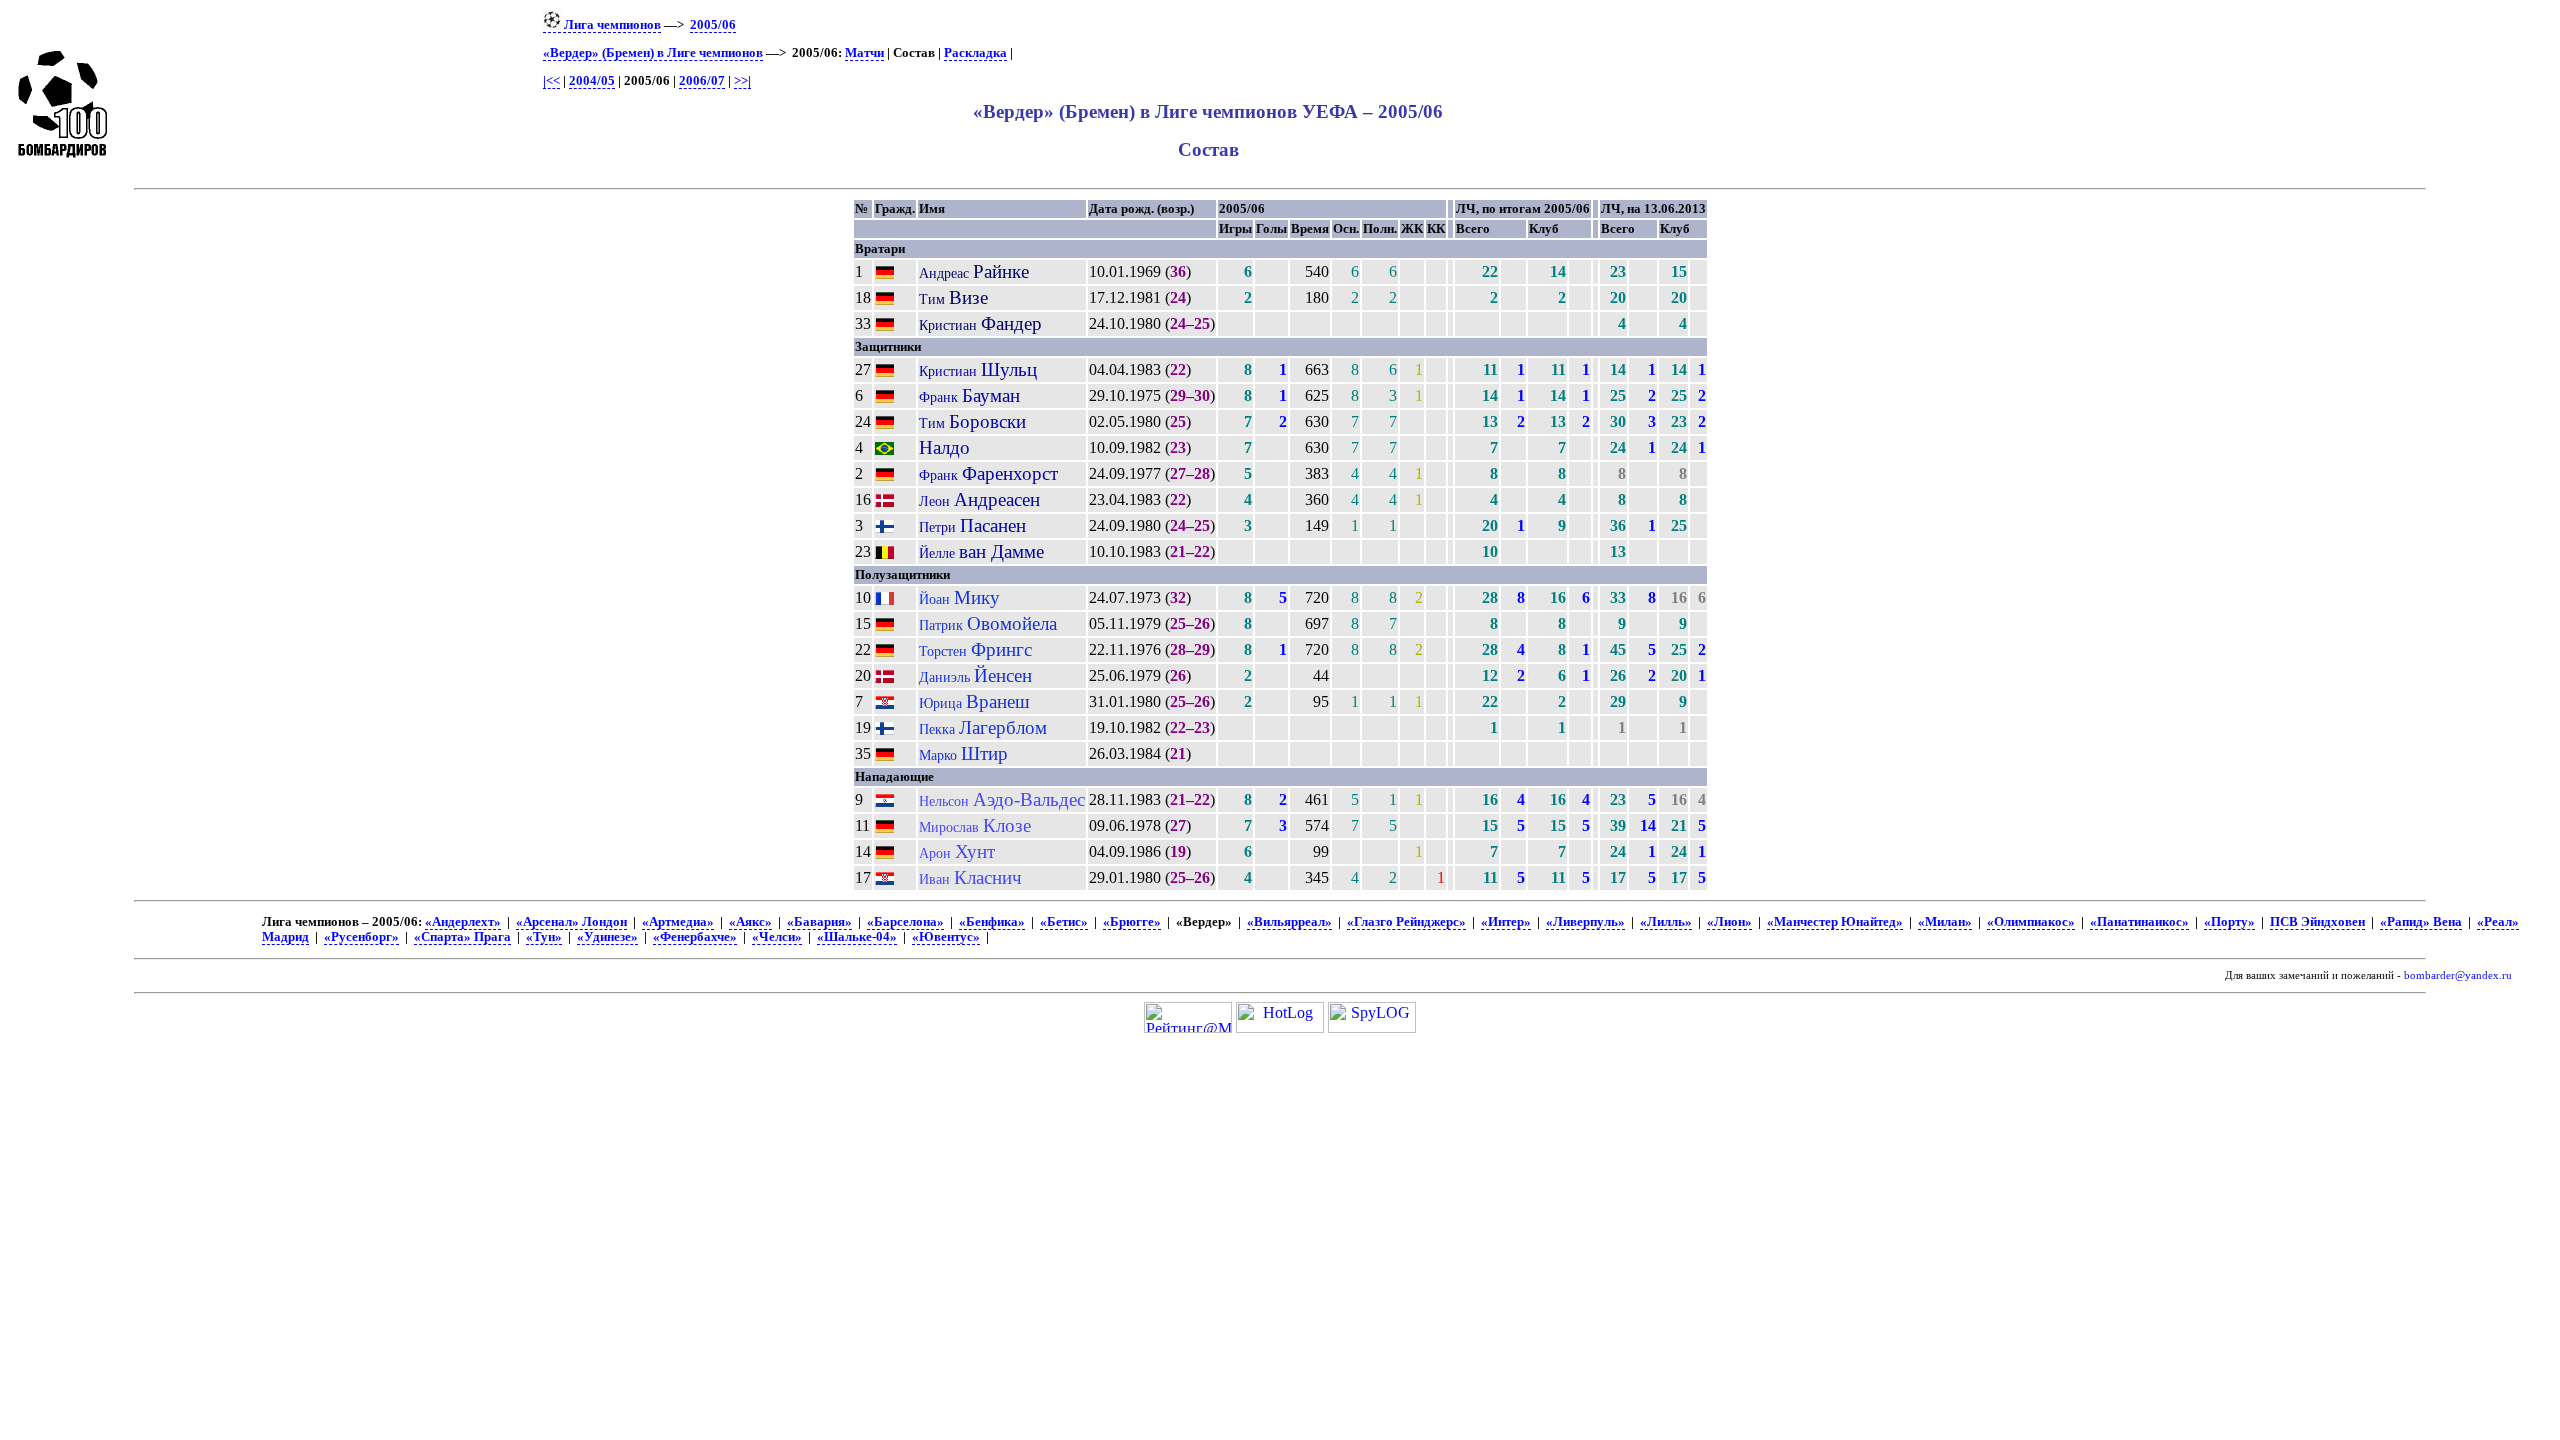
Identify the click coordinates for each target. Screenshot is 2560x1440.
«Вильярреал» (1289, 922)
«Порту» (2229, 922)
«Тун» (544, 937)
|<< (551, 81)
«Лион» (1729, 922)
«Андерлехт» (463, 922)
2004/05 (592, 81)
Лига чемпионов (611, 25)
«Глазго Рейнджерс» (1406, 922)
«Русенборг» (361, 937)
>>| (742, 81)
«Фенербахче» (695, 937)
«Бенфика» (992, 922)
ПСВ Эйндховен (2317, 922)
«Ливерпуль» (1585, 922)
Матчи (864, 53)
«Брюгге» (1132, 922)
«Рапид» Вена (2421, 922)
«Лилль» (1666, 922)
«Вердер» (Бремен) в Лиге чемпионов (653, 53)
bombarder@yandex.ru (2458, 975)
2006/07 (702, 81)
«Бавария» (819, 922)
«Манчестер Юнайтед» (1835, 922)
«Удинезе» (607, 937)
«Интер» (1506, 922)
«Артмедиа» (678, 922)
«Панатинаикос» (2139, 922)
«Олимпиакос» (2031, 922)
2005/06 (713, 25)
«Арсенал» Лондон (571, 922)
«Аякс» (750, 922)
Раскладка (975, 53)
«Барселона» (905, 922)
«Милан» (1945, 922)
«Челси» (777, 937)
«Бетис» (1064, 922)
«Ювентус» (946, 937)
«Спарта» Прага (462, 937)
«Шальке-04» (857, 937)
